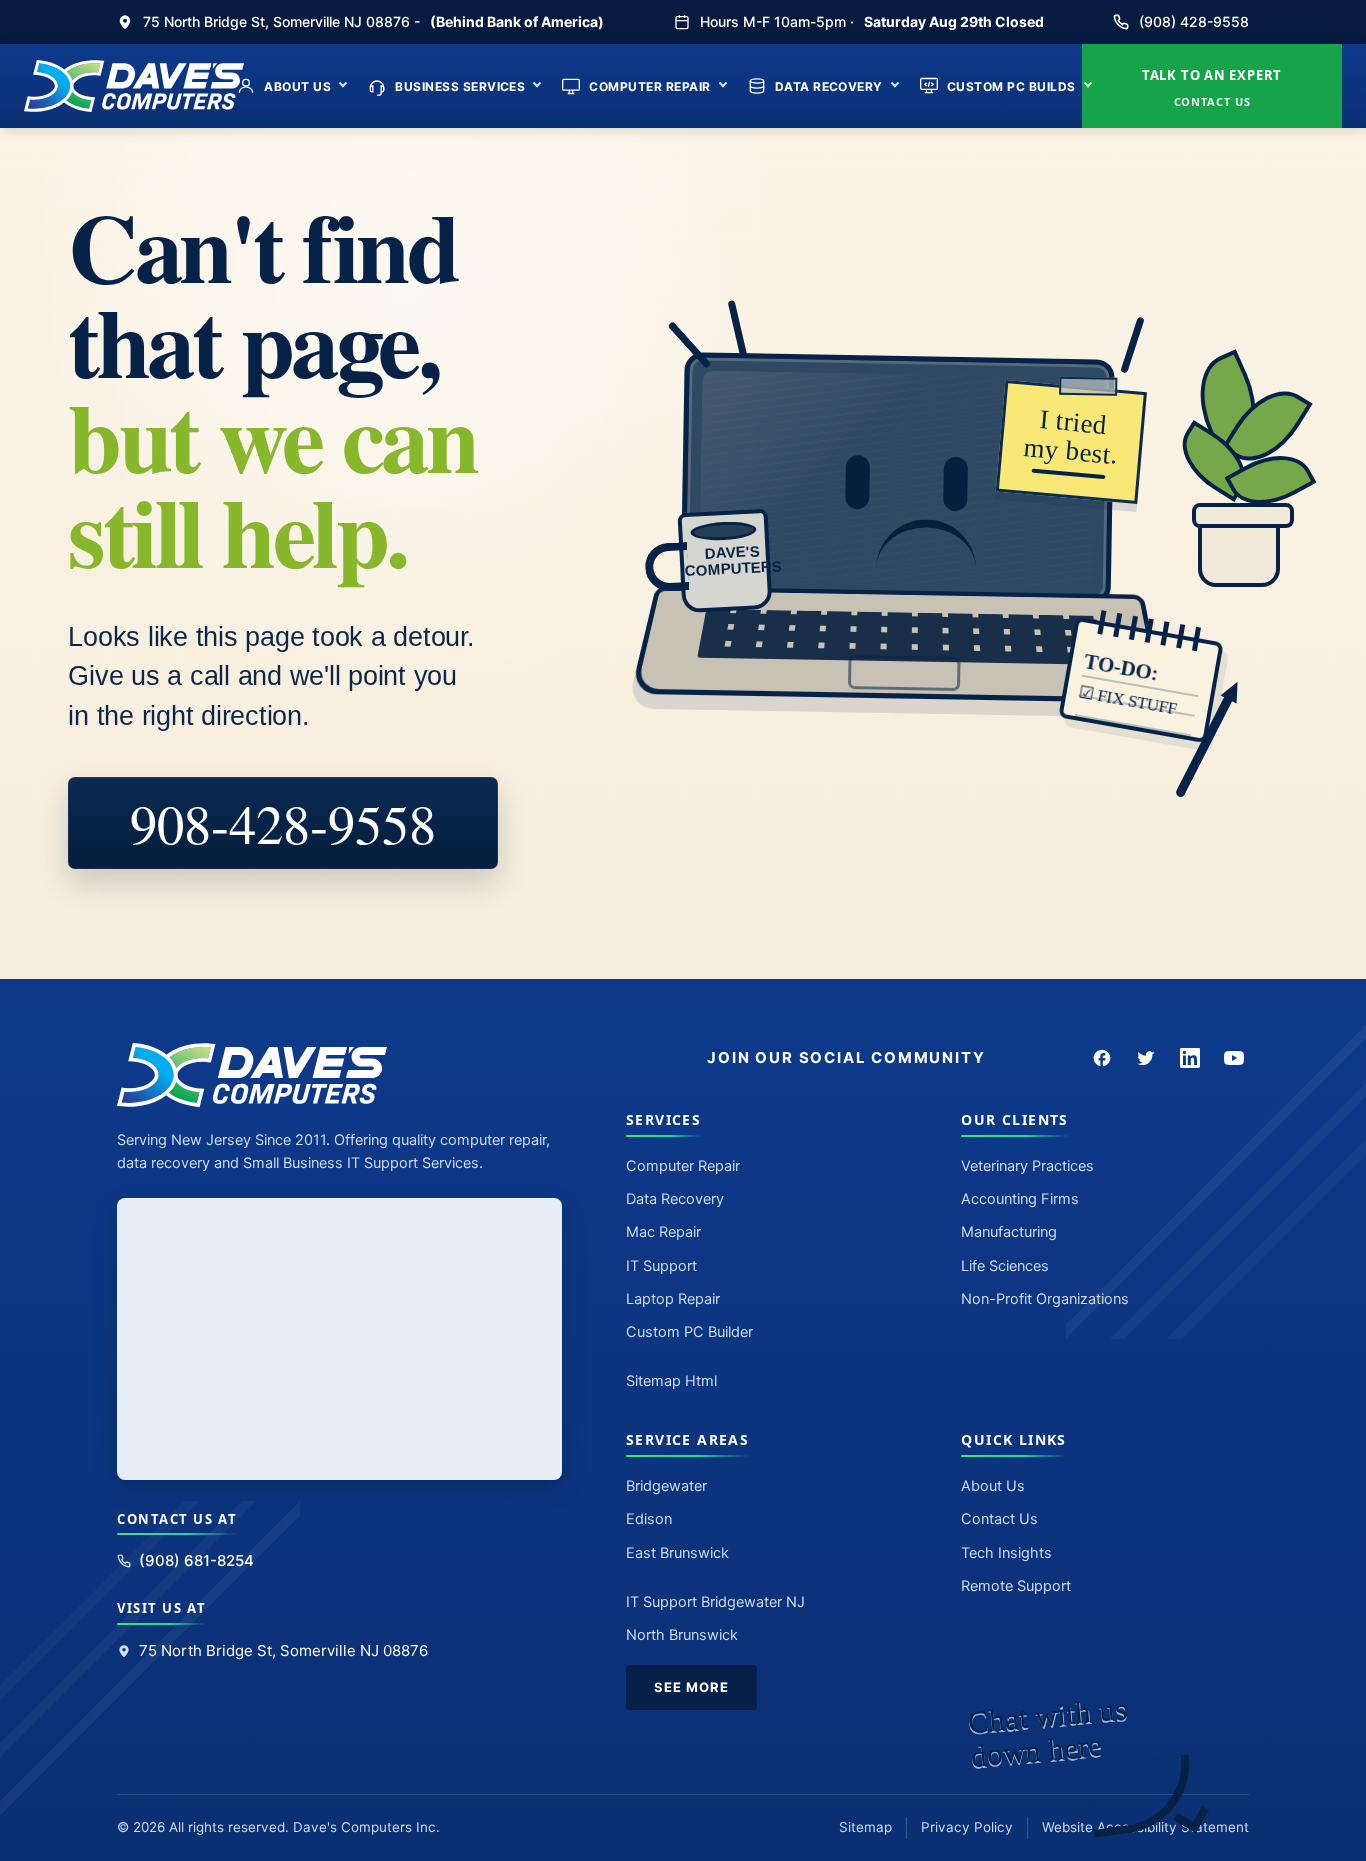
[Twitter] (1146, 1058)
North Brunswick (682, 1635)
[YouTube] (1234, 1058)
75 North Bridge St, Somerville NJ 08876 (283, 1650)
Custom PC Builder (689, 1332)
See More (691, 1687)
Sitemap (865, 1827)
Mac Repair (663, 1232)
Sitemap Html (671, 1381)
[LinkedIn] (1190, 1058)
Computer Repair (649, 86)
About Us (297, 86)
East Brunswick (677, 1553)
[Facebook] (1102, 1058)
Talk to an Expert (1212, 87)
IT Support (661, 1266)
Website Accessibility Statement (1145, 1827)
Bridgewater (666, 1486)
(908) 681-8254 (196, 1560)
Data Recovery (829, 86)
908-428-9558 (283, 822)
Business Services (460, 86)
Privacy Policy (967, 1827)
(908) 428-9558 (1194, 21)
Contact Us (999, 1519)
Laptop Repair (673, 1299)
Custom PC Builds (1011, 86)
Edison (649, 1519)
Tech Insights (1006, 1553)
